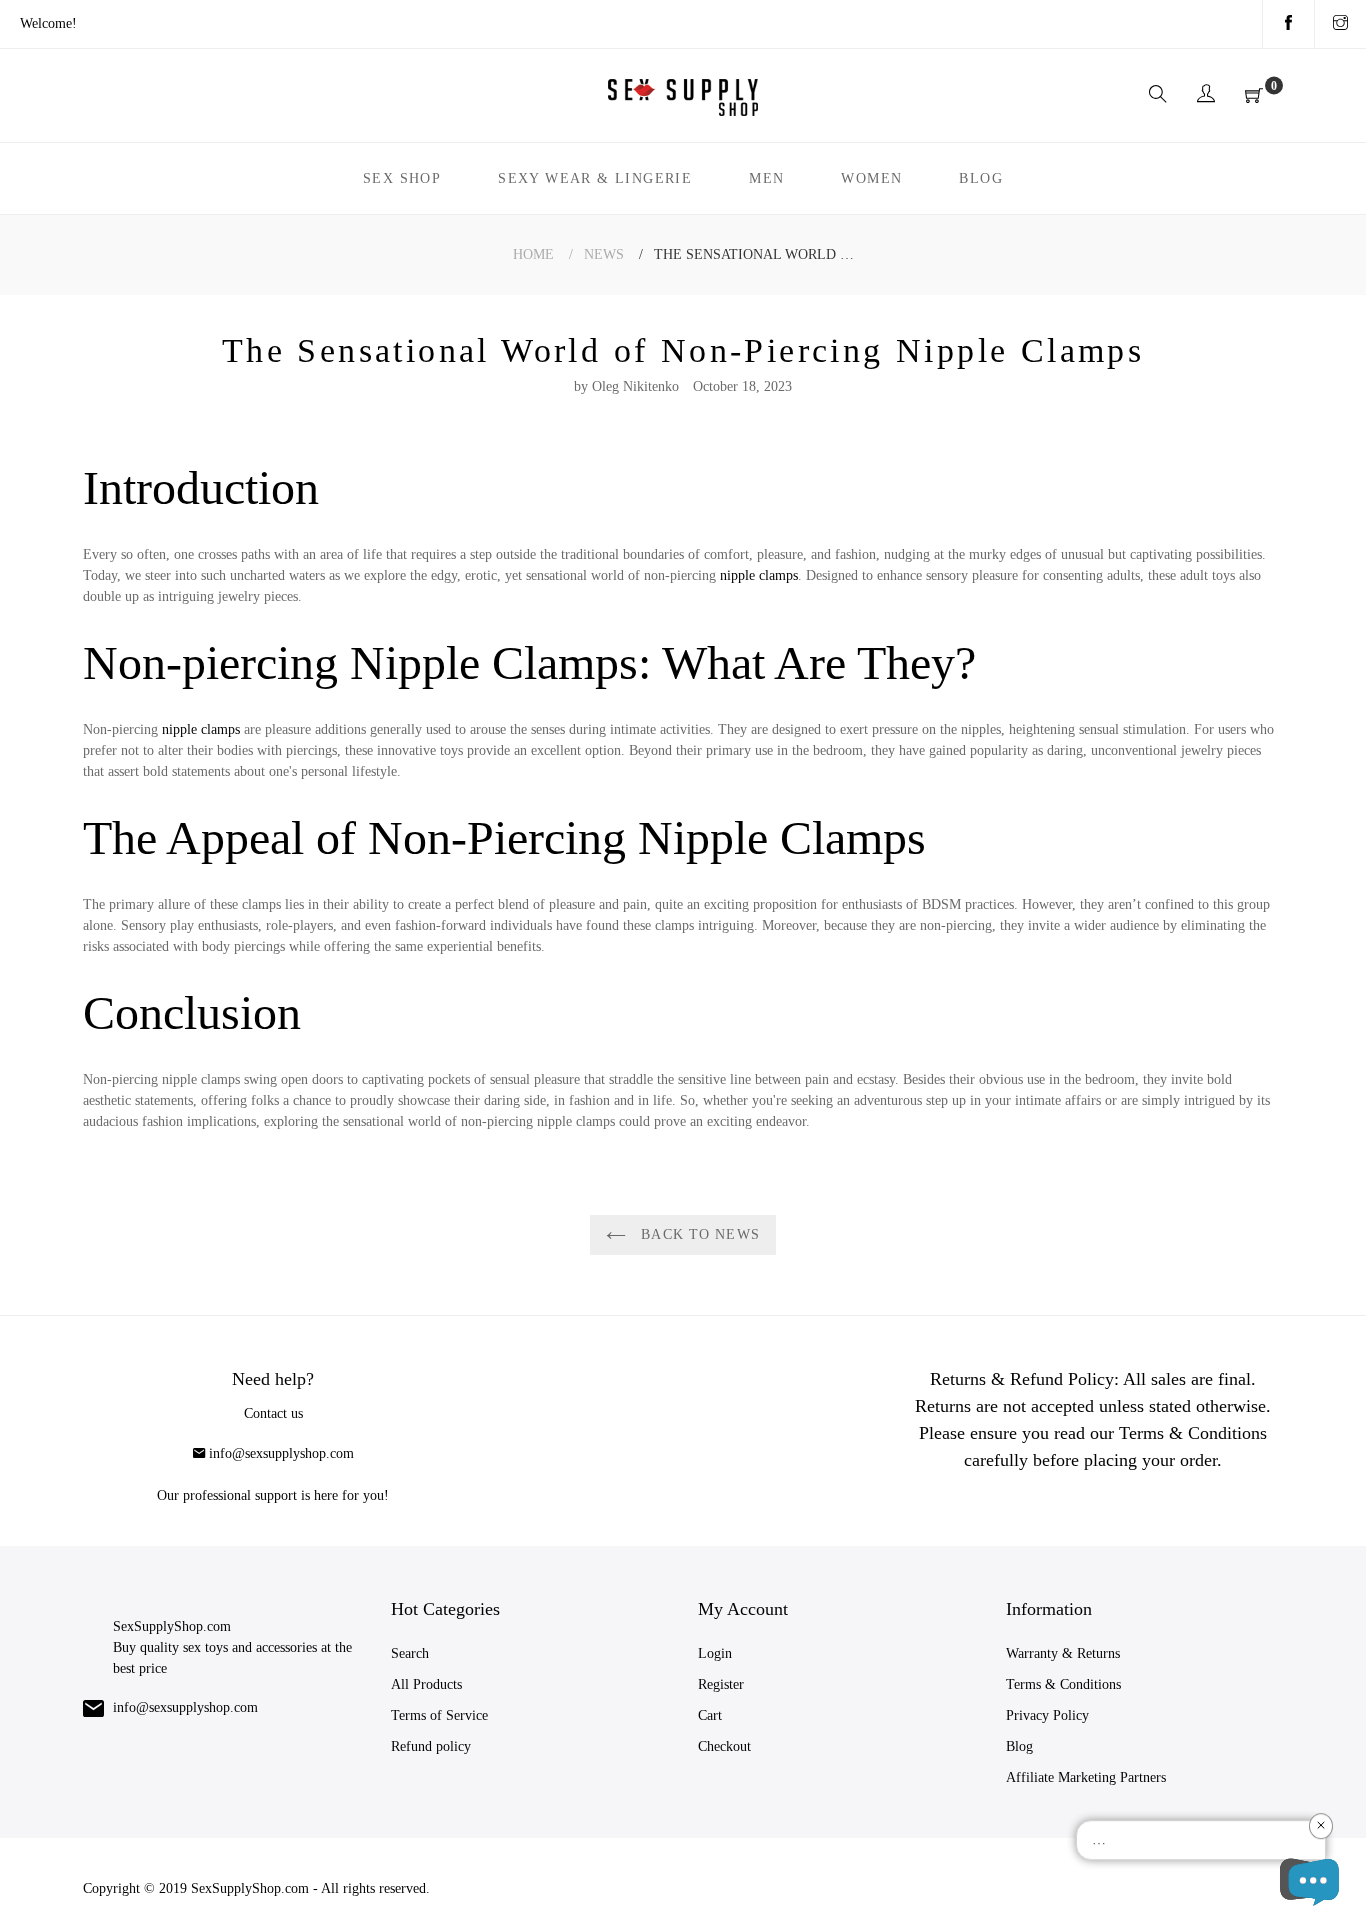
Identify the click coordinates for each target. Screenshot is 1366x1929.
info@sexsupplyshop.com (281, 1453)
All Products (426, 1684)
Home (533, 254)
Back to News (698, 1234)
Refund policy (431, 1746)
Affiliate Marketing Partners (1086, 1777)
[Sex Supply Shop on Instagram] (1340, 24)
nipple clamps (759, 575)
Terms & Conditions (1063, 1684)
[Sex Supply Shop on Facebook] (1288, 24)
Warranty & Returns (1063, 1653)
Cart (710, 1715)
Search (410, 1653)
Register (721, 1684)
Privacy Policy (1047, 1715)
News (604, 254)
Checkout (724, 1746)
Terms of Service (439, 1715)
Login (715, 1653)
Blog (1019, 1746)
